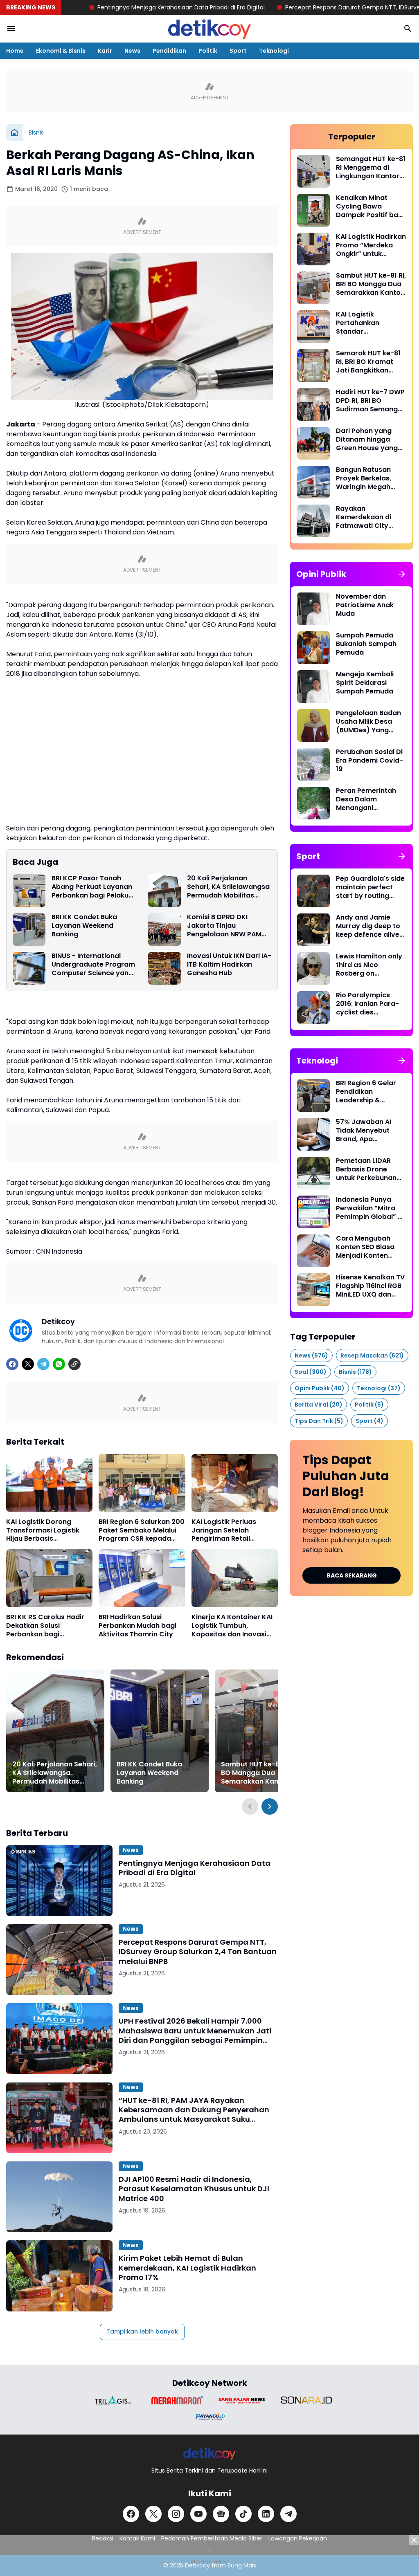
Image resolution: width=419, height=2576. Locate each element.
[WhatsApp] (59, 1364)
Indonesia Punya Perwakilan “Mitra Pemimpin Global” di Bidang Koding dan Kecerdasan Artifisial (370, 1208)
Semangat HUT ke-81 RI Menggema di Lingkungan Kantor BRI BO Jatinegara (371, 168)
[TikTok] (243, 2514)
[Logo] (210, 2454)
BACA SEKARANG (352, 1575)
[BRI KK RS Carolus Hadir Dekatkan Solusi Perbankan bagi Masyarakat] (49, 1578)
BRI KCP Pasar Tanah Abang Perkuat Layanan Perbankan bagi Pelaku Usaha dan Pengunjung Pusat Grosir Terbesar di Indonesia (92, 887)
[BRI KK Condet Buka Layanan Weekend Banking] (29, 929)
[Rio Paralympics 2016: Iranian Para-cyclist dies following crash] (313, 1008)
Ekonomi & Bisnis (61, 51)
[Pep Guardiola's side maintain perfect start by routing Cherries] (313, 891)
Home (15, 51)
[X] (28, 1364)
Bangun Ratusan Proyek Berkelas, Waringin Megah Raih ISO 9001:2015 (366, 478)
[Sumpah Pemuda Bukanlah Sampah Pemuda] (313, 648)
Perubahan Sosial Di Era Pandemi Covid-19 (369, 761)
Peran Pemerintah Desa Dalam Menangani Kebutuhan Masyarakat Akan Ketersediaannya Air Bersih (370, 799)
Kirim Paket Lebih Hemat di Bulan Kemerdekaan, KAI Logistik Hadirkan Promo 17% (187, 2268)
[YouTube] (198, 2514)
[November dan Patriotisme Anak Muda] (313, 609)
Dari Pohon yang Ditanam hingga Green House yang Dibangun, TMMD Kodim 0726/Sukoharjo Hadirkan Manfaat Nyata (367, 440)
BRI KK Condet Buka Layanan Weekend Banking (84, 926)
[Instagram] (176, 2514)
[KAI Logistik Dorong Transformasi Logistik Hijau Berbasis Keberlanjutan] (49, 1483)
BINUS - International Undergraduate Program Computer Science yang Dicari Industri (93, 965)
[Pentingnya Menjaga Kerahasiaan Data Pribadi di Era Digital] (59, 1881)
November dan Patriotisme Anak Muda (365, 605)
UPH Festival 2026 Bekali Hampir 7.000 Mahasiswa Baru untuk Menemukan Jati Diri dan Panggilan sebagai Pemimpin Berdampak (195, 2031)
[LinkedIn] (266, 2514)
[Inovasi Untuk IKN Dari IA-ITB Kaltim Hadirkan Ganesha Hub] (164, 968)
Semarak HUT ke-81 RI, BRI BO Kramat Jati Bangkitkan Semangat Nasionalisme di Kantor (368, 362)
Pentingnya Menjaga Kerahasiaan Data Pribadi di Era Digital (115, 7)
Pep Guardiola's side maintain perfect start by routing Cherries (370, 887)
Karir (105, 51)
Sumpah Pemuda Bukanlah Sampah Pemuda (366, 644)
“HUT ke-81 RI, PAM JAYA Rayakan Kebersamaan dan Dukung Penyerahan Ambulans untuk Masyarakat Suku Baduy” (194, 2110)
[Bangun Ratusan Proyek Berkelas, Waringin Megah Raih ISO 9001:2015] (313, 482)
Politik (208, 51)
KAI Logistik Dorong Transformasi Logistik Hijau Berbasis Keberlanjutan (43, 1530)
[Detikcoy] (209, 29)
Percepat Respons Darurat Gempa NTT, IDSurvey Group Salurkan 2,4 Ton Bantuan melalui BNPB (198, 1952)
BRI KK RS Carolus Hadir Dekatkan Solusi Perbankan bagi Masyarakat (45, 1626)
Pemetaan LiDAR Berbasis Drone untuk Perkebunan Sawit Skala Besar (366, 1169)
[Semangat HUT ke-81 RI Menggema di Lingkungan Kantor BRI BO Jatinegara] (313, 171)
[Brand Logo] (113, 2400)
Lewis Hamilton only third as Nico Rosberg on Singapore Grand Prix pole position (369, 965)
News (132, 51)
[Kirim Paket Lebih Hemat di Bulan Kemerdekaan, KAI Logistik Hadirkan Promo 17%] (59, 2276)
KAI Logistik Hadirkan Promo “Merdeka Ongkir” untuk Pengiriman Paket (371, 245)
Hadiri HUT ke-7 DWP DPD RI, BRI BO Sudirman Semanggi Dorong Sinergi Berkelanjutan (370, 401)
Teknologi (274, 51)
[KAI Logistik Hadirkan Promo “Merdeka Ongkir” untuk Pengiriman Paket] (313, 249)
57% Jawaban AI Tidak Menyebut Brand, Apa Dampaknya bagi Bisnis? (365, 1131)
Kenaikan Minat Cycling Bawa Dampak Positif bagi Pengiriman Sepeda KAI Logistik (370, 206)
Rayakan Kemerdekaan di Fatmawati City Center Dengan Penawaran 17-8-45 (369, 517)
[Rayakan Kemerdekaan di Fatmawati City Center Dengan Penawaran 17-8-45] (313, 521)
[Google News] (221, 2514)
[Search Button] (408, 29)
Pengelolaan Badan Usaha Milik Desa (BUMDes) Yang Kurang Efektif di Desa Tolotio (368, 722)
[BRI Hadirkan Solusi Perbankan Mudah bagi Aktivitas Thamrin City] (142, 1578)
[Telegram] (43, 1364)
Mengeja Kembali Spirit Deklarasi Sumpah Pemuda (365, 683)
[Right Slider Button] (270, 1806)
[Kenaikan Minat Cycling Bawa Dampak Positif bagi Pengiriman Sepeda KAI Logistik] (313, 210)
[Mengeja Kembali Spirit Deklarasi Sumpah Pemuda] (313, 687)
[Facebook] (12, 1364)
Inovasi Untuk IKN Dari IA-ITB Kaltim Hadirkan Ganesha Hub (229, 965)
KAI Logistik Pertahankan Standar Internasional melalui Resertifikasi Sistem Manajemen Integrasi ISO (371, 323)
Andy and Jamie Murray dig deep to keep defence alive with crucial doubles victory (370, 926)
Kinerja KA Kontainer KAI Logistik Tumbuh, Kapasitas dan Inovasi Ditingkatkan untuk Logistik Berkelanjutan (232, 1626)
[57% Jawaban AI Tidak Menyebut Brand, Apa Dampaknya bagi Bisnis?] (313, 1134)
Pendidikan (169, 51)
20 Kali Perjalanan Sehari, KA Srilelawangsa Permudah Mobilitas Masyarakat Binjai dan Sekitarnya (228, 887)
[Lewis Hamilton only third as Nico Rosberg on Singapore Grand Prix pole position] (313, 969)
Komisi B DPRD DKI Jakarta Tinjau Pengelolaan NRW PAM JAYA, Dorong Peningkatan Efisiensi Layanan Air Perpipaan (225, 926)
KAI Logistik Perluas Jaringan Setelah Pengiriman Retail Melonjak (224, 1530)
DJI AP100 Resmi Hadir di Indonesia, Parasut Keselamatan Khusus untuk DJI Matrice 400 (194, 2189)
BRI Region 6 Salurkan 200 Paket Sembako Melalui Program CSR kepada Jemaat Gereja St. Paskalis (142, 1530)
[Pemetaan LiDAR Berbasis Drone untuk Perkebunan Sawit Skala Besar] (313, 1173)
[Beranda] (14, 132)
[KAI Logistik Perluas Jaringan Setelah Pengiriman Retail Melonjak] (235, 1483)
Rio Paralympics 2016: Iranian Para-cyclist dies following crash (367, 1004)
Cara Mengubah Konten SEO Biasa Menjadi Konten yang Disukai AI (365, 1247)
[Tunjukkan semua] (402, 574)
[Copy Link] (74, 1364)
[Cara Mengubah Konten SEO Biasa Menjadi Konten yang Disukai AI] (313, 1251)
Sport (238, 51)
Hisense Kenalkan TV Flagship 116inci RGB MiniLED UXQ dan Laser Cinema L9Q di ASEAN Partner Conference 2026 (370, 1286)
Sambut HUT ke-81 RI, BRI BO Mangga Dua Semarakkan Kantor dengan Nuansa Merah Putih (262, 1773)
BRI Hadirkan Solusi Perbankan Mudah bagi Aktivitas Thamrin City (137, 1626)
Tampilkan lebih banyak (142, 2331)
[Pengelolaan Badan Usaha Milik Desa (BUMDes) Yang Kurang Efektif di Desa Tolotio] (313, 725)
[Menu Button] (11, 29)
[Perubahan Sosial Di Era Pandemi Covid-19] (313, 764)
